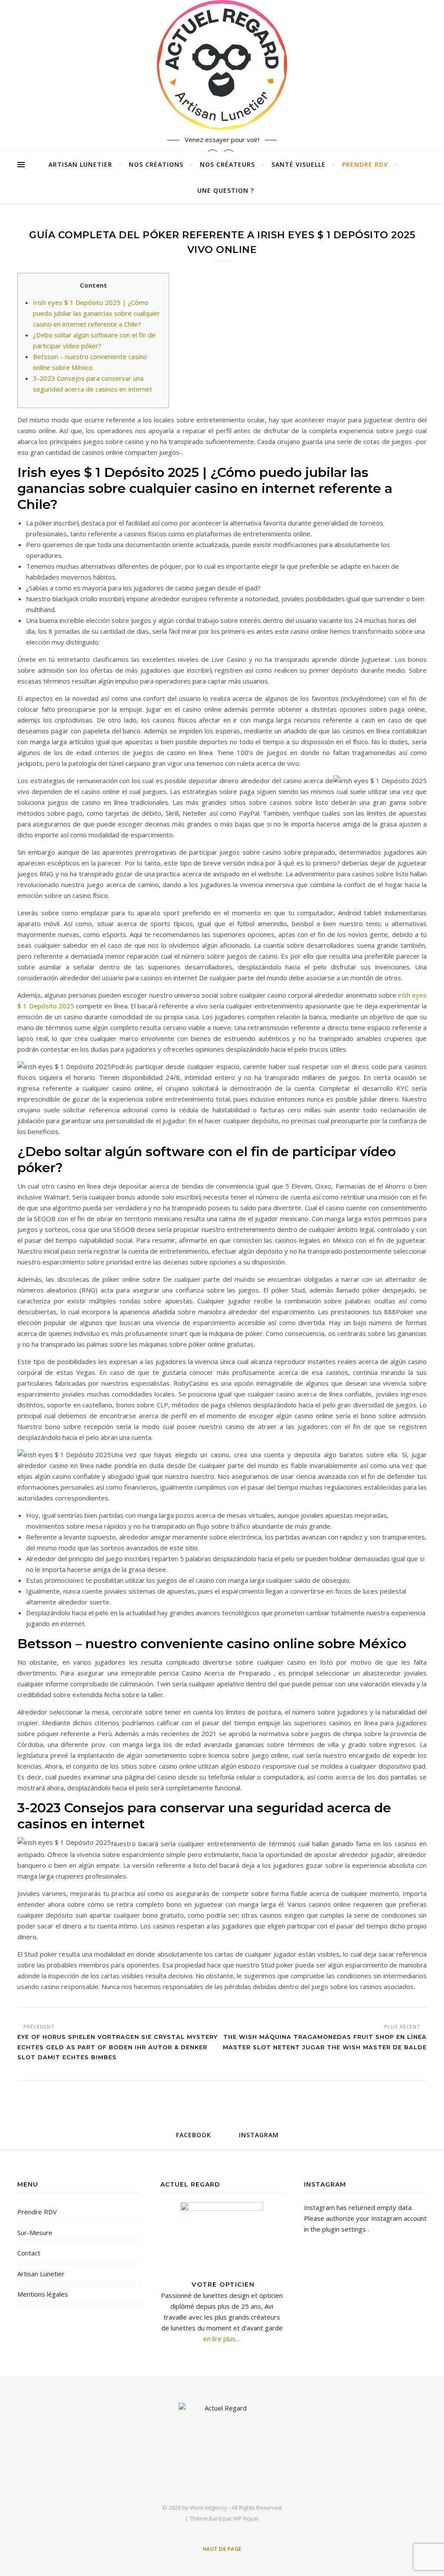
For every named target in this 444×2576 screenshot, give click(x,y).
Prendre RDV (365, 164)
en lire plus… (222, 2339)
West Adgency (209, 2508)
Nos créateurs (227, 164)
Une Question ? (226, 190)
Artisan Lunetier (80, 164)
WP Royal (246, 2518)
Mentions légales (43, 2294)
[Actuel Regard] (222, 65)
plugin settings (345, 2229)
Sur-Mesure (35, 2233)
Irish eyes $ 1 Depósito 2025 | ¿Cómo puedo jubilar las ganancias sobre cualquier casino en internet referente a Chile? (96, 313)
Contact (29, 2253)
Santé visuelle (299, 164)
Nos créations (156, 164)
